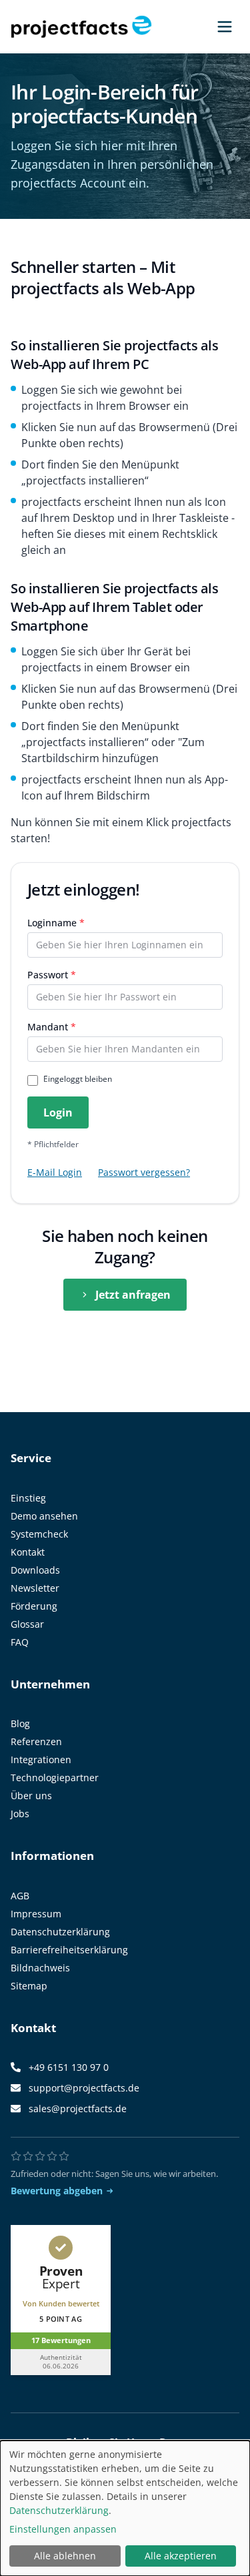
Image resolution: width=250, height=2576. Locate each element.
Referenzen (36, 1741)
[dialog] (125, 2508)
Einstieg (28, 1498)
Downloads (35, 1570)
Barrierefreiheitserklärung (69, 1950)
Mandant (52, 1027)
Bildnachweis (40, 1968)
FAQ (20, 1642)
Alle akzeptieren (181, 2556)
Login (58, 1112)
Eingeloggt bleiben (78, 1079)
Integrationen (41, 1759)
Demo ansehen (44, 1516)
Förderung (34, 1606)
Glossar (27, 1624)
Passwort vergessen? (144, 1172)
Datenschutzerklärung (60, 1932)
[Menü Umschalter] (225, 27)
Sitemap (29, 1986)
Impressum (36, 1914)
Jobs (20, 1814)
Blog (20, 1723)
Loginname (56, 923)
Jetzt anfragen (133, 1295)
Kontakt (28, 1552)
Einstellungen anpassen (63, 2529)
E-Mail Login (55, 1172)
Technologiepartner (55, 1778)
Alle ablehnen (65, 2556)
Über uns (31, 1796)
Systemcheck (39, 1534)
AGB (20, 1896)
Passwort (52, 975)
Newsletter (35, 1588)
